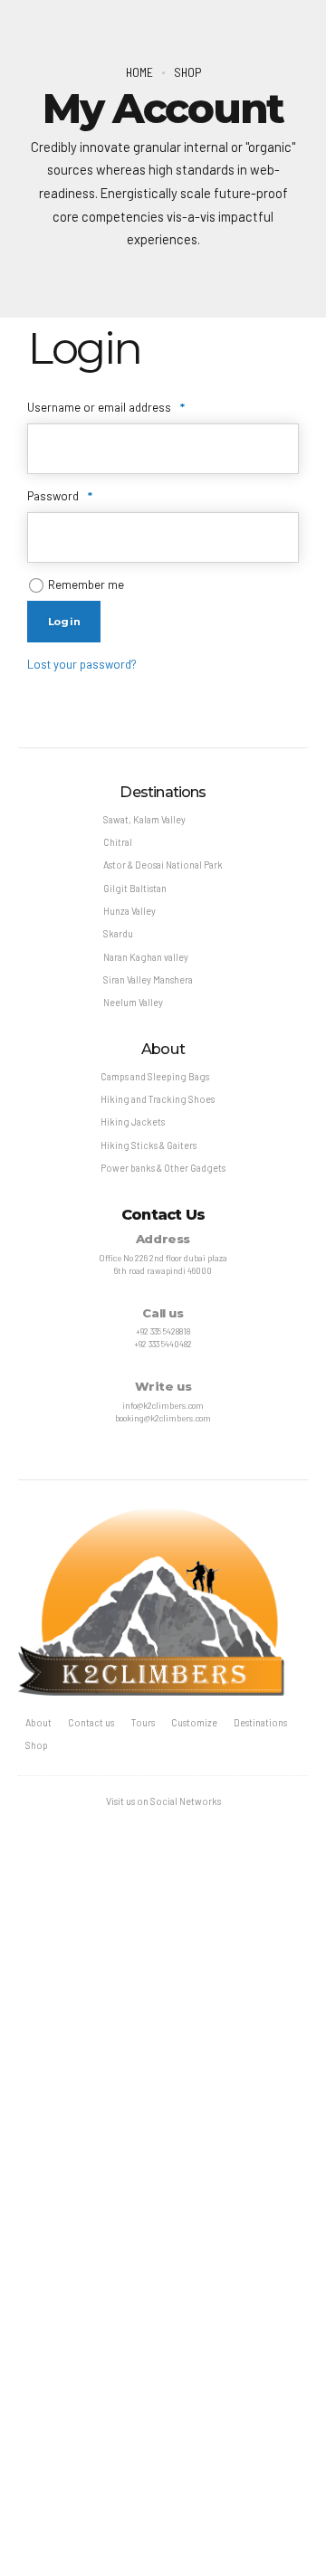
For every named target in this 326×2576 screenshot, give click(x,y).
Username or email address (129, 407)
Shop (187, 72)
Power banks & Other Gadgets (163, 1168)
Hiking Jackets (133, 1122)
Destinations (260, 1722)
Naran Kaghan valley (146, 957)
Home (139, 72)
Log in (64, 622)
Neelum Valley (133, 1002)
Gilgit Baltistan (135, 888)
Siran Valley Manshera (148, 979)
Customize (194, 1722)
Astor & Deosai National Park (163, 865)
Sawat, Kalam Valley (144, 819)
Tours (143, 1722)
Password (82, 495)
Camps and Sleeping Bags (155, 1076)
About (38, 1722)
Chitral (118, 842)
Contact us (91, 1722)
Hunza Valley (129, 911)
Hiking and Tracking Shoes (158, 1099)
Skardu (118, 933)
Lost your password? (82, 664)
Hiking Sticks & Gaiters (149, 1145)
